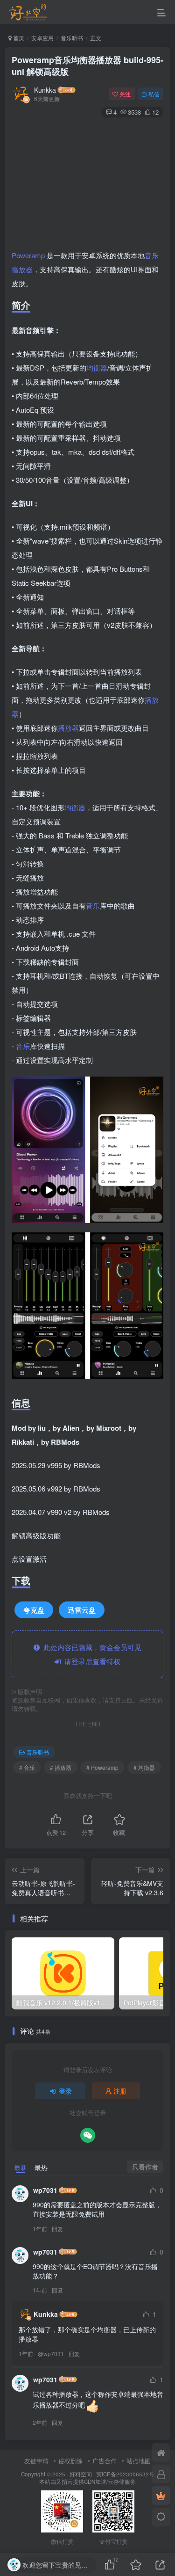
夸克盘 (34, 1610)
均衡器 (97, 367)
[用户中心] (161, 2474)
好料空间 (81, 2474)
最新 (21, 2167)
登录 (65, 2091)
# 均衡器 (144, 1767)
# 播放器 (61, 1767)
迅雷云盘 (82, 1610)
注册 (120, 2091)
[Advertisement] (87, 185)
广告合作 (105, 2461)
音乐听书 (72, 38)
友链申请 (36, 2461)
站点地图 (139, 2461)
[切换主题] (161, 2517)
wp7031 (45, 2190)
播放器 (22, 269)
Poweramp (28, 255)
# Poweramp (102, 1767)
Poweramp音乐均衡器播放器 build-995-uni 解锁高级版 (87, 66)
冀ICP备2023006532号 (125, 2474)
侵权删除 (70, 2461)
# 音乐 (27, 1767)
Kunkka (45, 90)
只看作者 (145, 2167)
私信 (154, 94)
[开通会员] (161, 2496)
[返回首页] (161, 2452)
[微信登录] (88, 2135)
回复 (57, 2229)
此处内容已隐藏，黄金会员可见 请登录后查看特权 (91, 1654)
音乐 (152, 255)
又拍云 (64, 2481)
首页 (18, 38)
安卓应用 (42, 38)
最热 (41, 2167)
